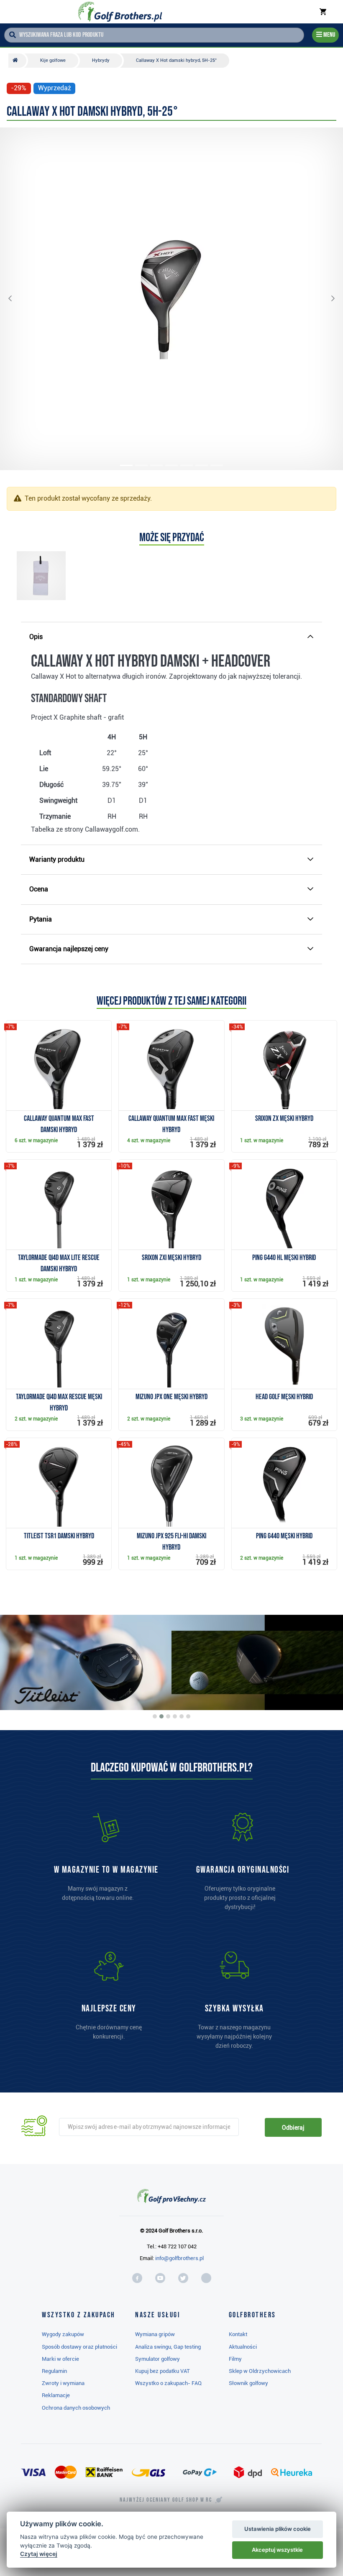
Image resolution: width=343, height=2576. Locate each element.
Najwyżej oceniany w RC (166, 2500)
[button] (17, 299)
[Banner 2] (161, 1716)
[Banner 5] (182, 1716)
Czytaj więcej (39, 2554)
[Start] (17, 61)
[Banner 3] (168, 1716)
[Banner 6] (188, 1716)
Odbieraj (293, 2128)
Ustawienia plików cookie (278, 2529)
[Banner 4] (175, 1716)
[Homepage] (120, 12)
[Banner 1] (155, 1716)
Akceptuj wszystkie (277, 2550)
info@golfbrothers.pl (179, 2258)
